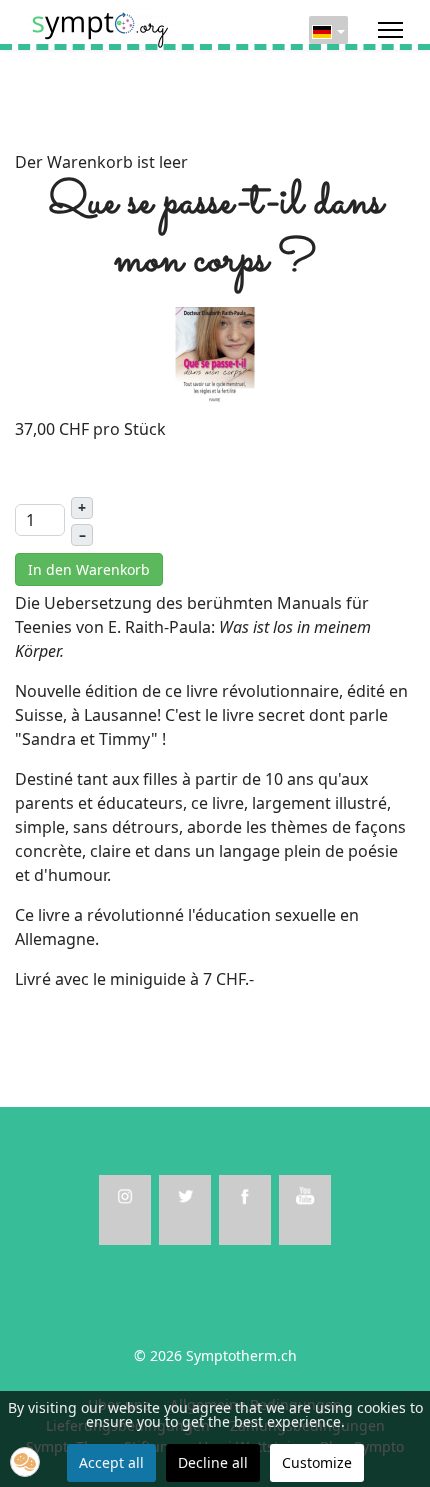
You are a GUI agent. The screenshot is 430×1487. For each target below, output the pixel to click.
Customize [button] (317, 1462)
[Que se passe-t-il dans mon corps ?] (215, 355)
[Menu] (390, 30)
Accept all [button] (111, 1462)
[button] (25, 1462)
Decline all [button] (213, 1462)
